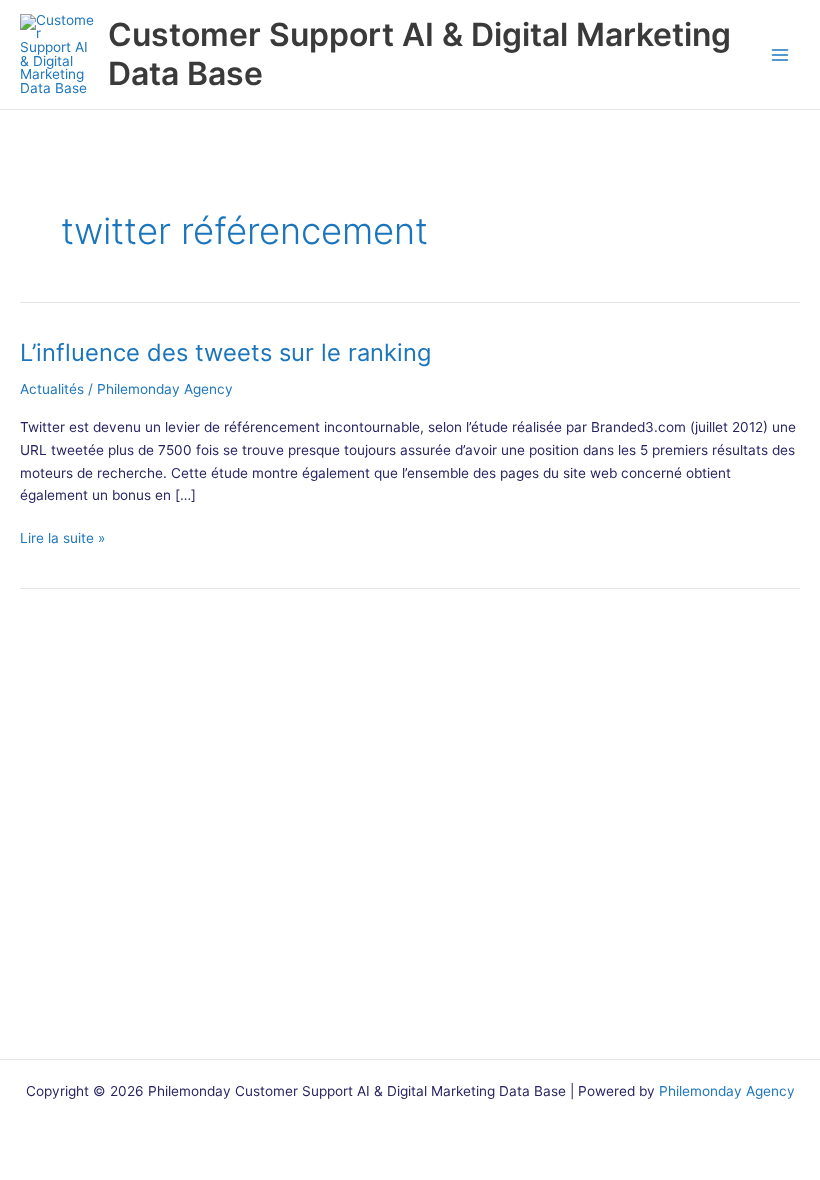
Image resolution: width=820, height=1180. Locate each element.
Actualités (52, 389)
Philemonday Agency (727, 1091)
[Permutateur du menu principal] (780, 54)
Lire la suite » (62, 539)
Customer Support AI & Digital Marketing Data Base (419, 53)
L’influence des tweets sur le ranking (225, 352)
